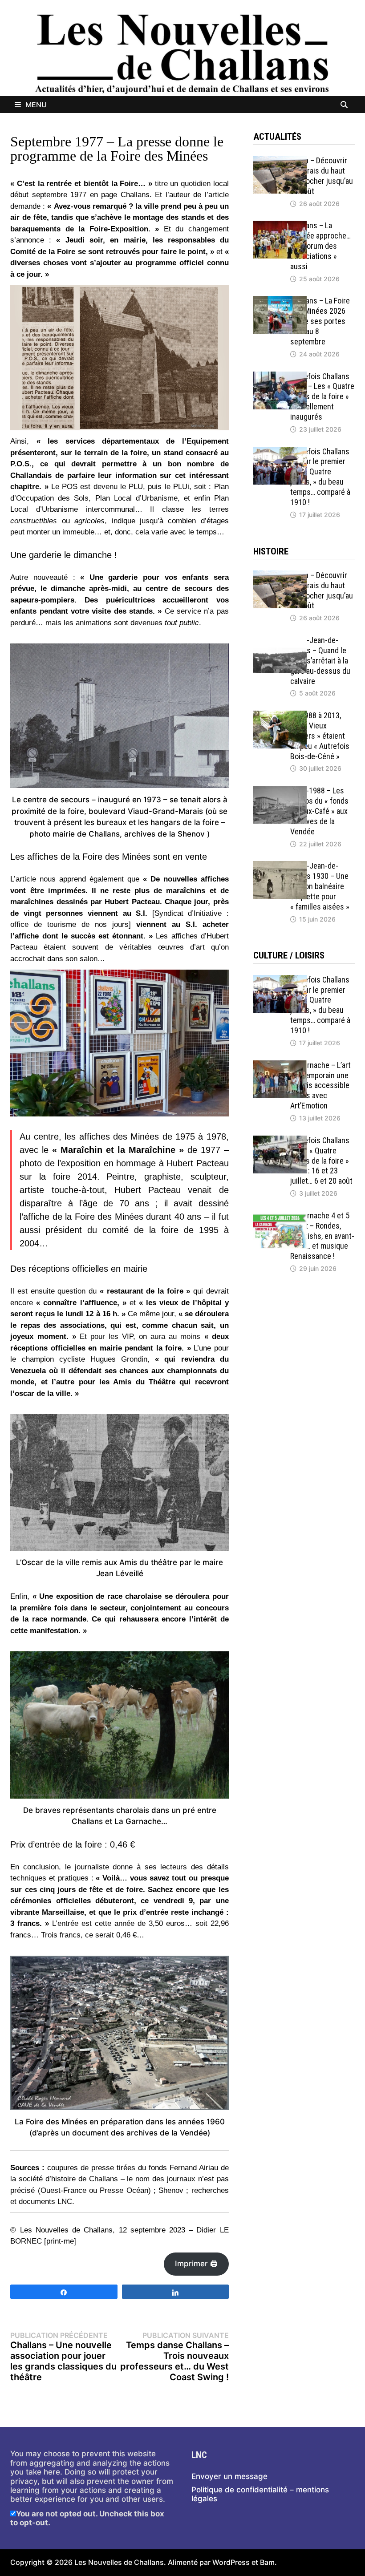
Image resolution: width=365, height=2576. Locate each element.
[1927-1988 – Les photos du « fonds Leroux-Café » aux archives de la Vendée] (280, 790)
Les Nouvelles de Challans (119, 2562)
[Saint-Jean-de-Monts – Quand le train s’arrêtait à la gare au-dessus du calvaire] (280, 640)
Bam (267, 2562)
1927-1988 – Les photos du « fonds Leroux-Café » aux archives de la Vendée (319, 811)
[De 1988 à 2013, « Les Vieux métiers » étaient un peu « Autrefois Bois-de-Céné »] (280, 715)
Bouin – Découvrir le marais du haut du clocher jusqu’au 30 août (322, 176)
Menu (36, 105)
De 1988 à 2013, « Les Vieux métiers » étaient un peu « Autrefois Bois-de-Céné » (320, 736)
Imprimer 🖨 (196, 2264)
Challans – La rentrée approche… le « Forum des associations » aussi (320, 246)
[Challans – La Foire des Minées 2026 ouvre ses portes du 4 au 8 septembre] (280, 300)
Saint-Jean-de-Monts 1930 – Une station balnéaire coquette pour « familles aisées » (320, 886)
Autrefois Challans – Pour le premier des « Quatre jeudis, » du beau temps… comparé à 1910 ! (320, 477)
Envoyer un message (229, 2476)
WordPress (231, 2562)
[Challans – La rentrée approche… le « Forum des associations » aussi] (280, 225)
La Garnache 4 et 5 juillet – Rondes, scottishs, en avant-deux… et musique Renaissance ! (322, 1236)
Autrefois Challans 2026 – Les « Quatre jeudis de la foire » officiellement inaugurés (322, 396)
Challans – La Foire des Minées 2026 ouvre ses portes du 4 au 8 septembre (320, 321)
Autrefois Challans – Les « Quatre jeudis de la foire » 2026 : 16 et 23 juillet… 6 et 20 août (321, 1161)
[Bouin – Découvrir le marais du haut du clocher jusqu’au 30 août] (280, 160)
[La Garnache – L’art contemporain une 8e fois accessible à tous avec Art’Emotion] (280, 1065)
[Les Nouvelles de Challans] (182, 53)
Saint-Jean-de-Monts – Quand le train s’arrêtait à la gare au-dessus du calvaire (320, 660)
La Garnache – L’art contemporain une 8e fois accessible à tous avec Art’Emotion (320, 1085)
